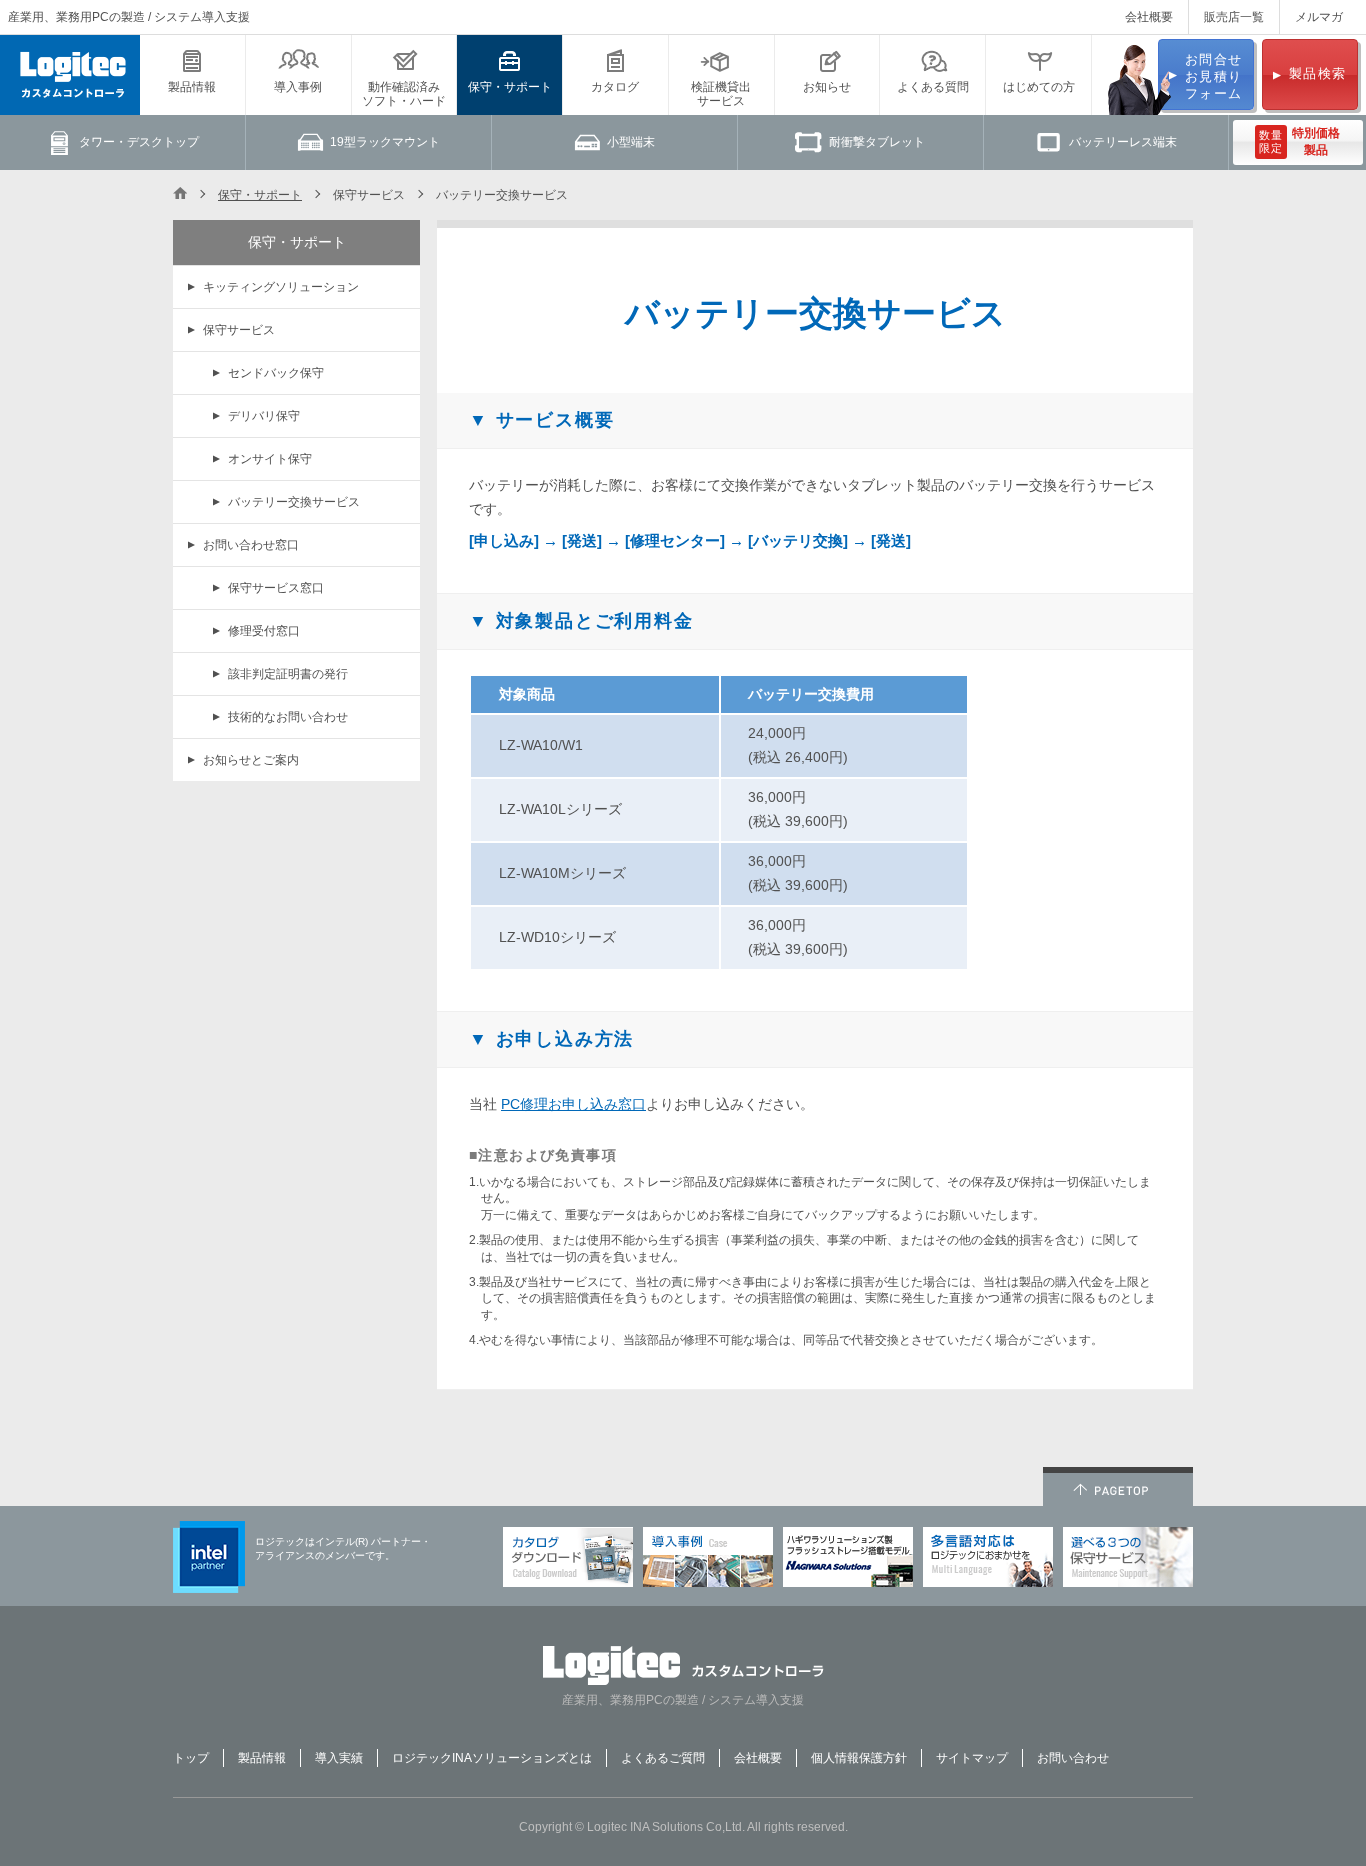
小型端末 (631, 142)
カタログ (615, 87)
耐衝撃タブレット (877, 142)
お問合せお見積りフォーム (1213, 76)
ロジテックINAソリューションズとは (492, 1758)
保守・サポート (510, 87)
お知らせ (827, 87)
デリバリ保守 (264, 416)
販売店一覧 (1234, 17)
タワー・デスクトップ (139, 142)
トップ (191, 1758)
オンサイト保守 (270, 459)
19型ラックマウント (385, 142)
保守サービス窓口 (276, 588)
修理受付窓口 (264, 631)
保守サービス (239, 330)
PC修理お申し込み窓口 (573, 1104)
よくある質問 (933, 87)
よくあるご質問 (663, 1758)
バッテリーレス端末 (1123, 142)
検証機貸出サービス (721, 94)
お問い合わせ (1073, 1758)
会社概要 (1149, 17)
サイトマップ (972, 1758)
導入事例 (298, 87)
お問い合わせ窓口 (251, 545)
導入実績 (339, 1758)
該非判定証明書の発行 (288, 674)
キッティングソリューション (281, 287)
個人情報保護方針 (859, 1758)
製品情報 (192, 87)
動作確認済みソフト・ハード (404, 94)
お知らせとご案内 (251, 760)
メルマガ (1319, 17)
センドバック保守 (276, 373)
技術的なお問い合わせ (288, 717)
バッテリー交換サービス (294, 502)
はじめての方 (1039, 87)
